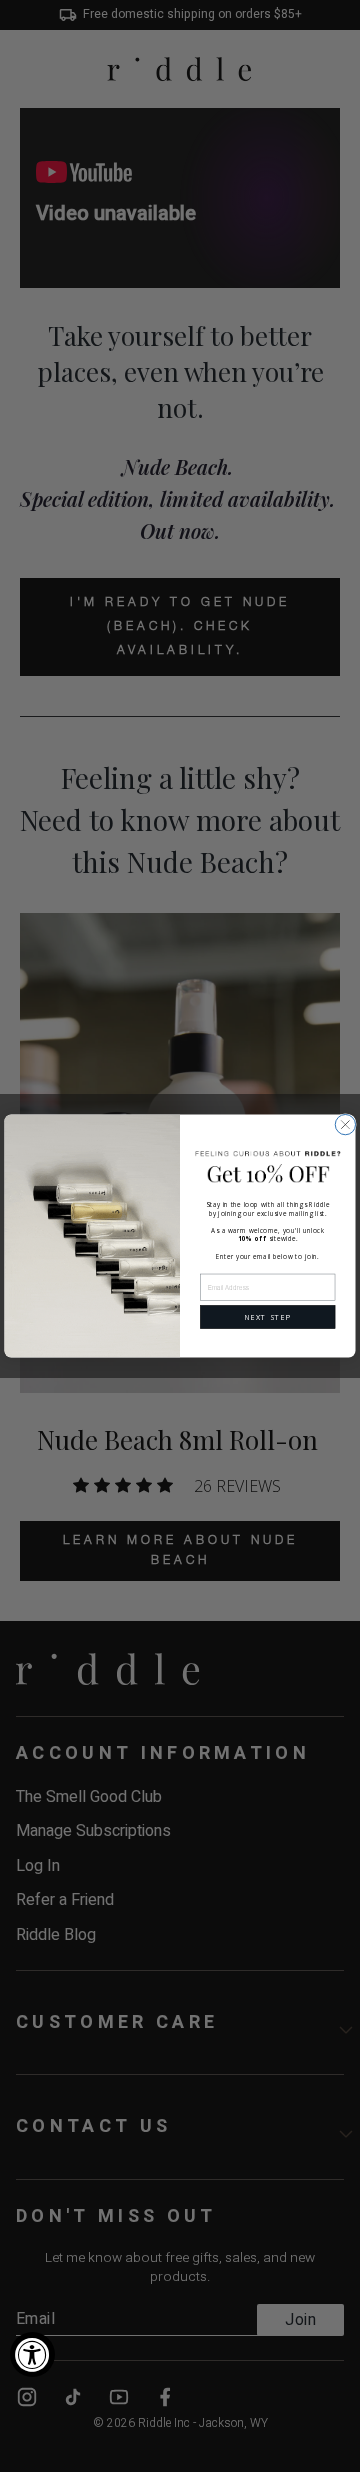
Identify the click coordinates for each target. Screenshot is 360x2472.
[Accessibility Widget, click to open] (32, 2354)
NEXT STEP (268, 1317)
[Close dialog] (345, 1125)
